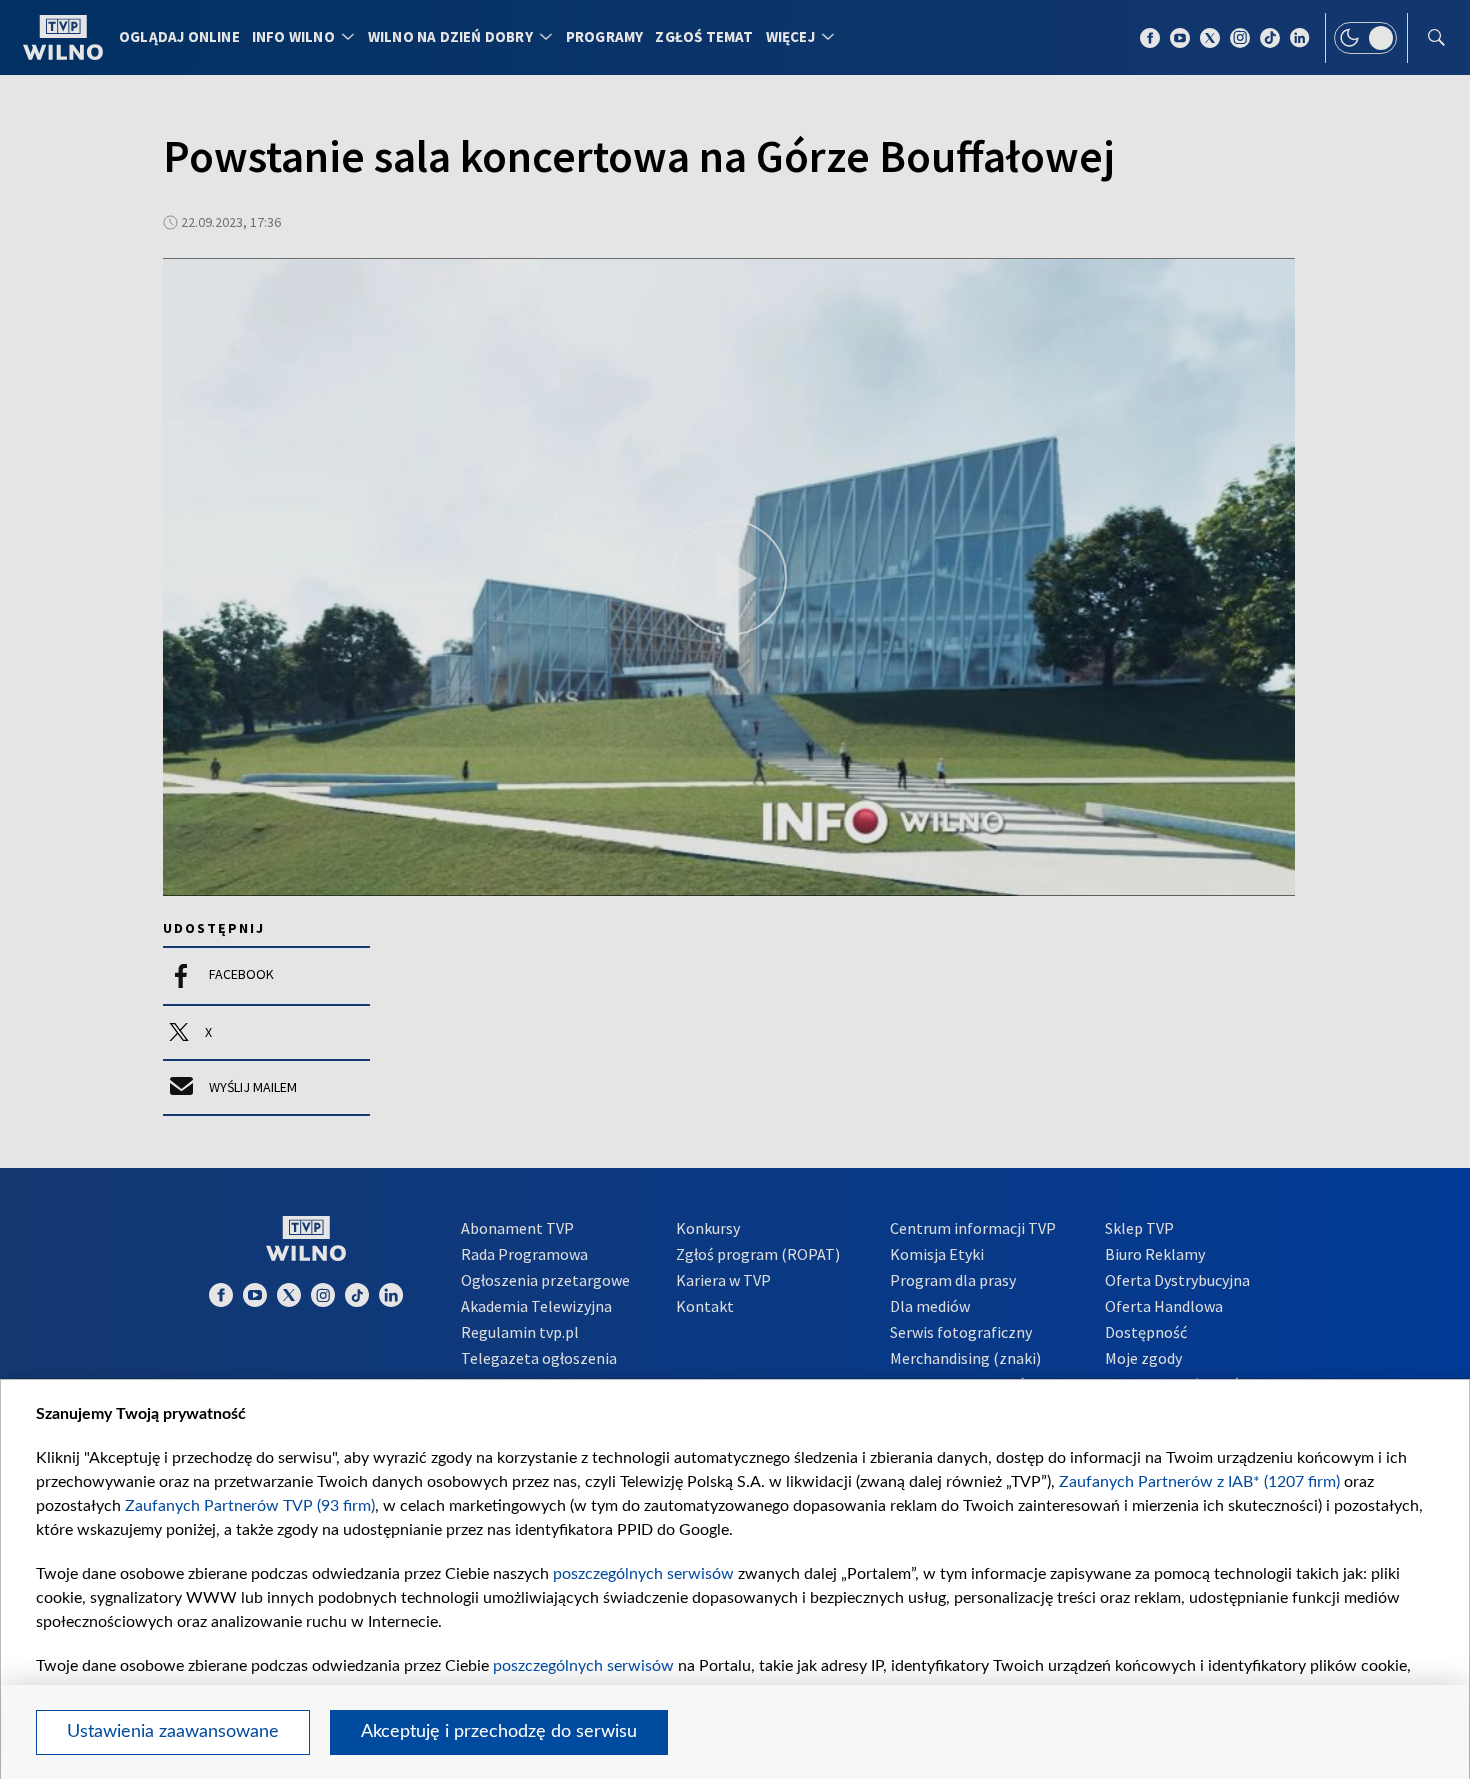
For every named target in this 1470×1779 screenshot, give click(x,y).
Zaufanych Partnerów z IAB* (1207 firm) (1199, 1482)
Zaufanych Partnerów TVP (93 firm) (250, 1506)
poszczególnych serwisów (643, 1574)
